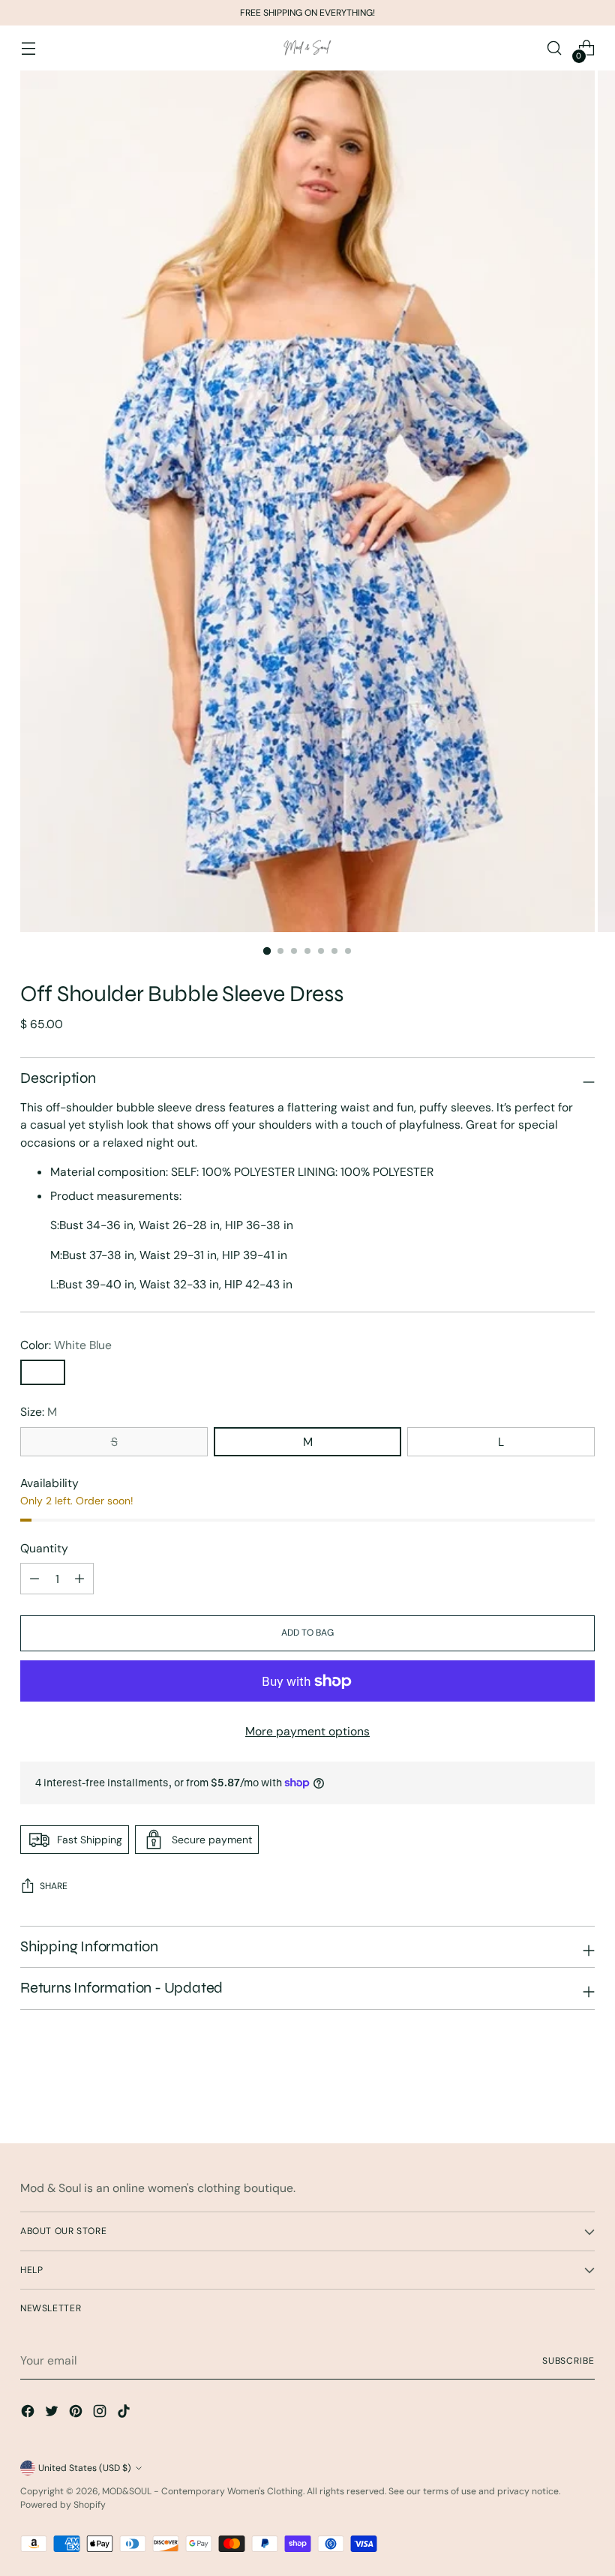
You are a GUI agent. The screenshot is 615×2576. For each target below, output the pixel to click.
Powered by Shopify (63, 2505)
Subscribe (568, 2361)
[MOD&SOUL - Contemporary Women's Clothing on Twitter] (53, 2414)
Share (54, 1886)
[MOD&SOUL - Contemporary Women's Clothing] (307, 48)
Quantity (44, 1548)
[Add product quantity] (34, 1579)
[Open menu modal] (28, 48)
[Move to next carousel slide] (582, 2092)
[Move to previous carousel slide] (547, 2092)
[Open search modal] (555, 48)
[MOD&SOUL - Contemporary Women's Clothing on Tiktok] (125, 2414)
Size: (39, 1412)
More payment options (307, 1731)
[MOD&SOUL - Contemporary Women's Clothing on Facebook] (29, 2414)
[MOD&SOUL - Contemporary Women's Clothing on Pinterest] (77, 2414)
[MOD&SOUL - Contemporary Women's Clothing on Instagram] (101, 2414)
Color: (66, 1345)
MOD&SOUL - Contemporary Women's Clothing (202, 2491)
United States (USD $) (85, 2468)
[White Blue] (43, 1372)
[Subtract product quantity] (79, 1579)
